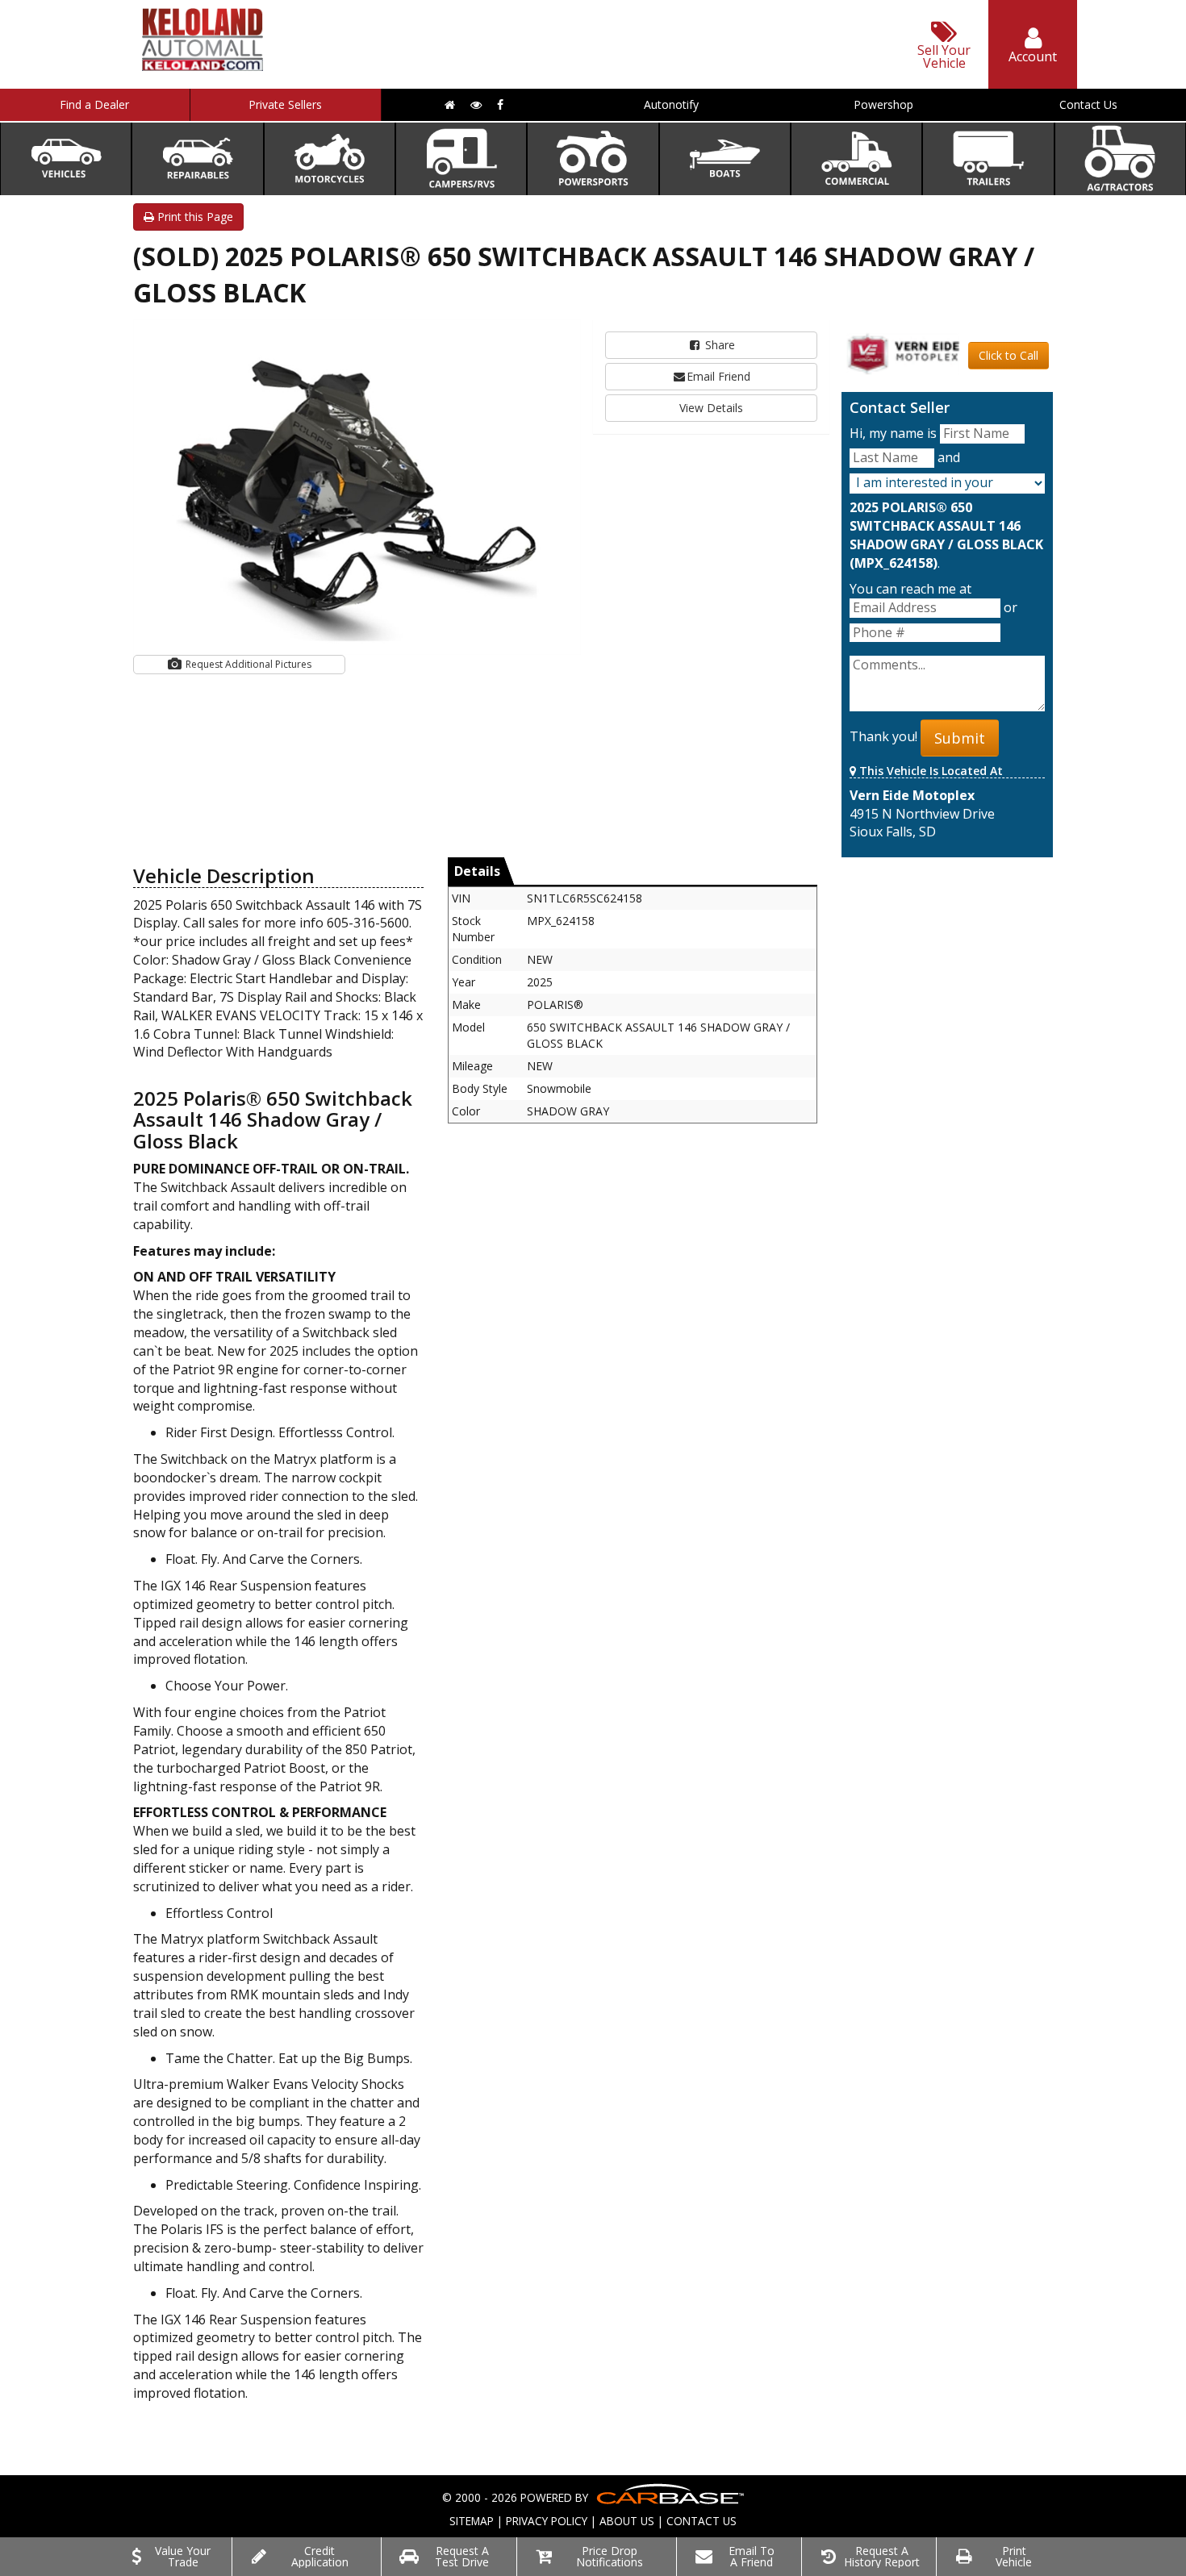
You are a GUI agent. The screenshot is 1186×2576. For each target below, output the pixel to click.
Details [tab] (477, 871)
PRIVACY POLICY (547, 2521)
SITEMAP (472, 2521)
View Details (711, 408)
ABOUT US (627, 2521)
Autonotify (671, 104)
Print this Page (194, 217)
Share (718, 345)
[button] (566, 334)
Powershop (883, 104)
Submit (960, 738)
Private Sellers (285, 104)
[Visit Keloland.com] (203, 66)
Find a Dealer (94, 104)
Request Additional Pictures (247, 664)
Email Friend (718, 376)
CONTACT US (702, 2521)
